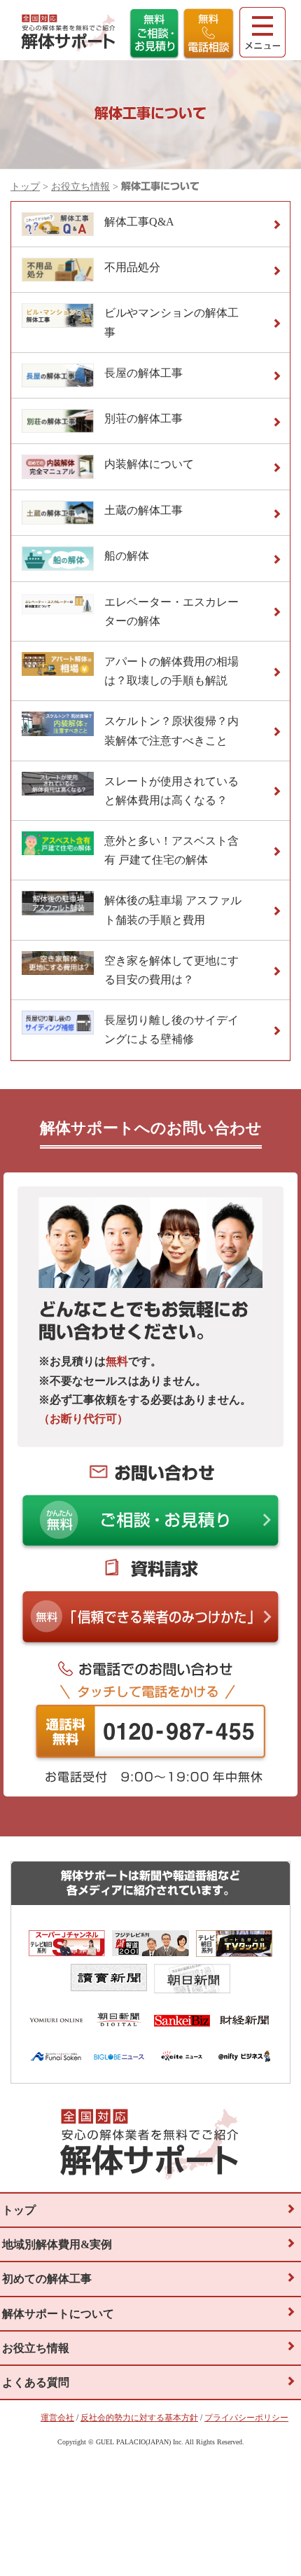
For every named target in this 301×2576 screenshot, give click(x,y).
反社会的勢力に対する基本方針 (139, 2418)
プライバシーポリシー (246, 2418)
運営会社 (57, 2418)
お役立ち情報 (80, 187)
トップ (25, 187)
